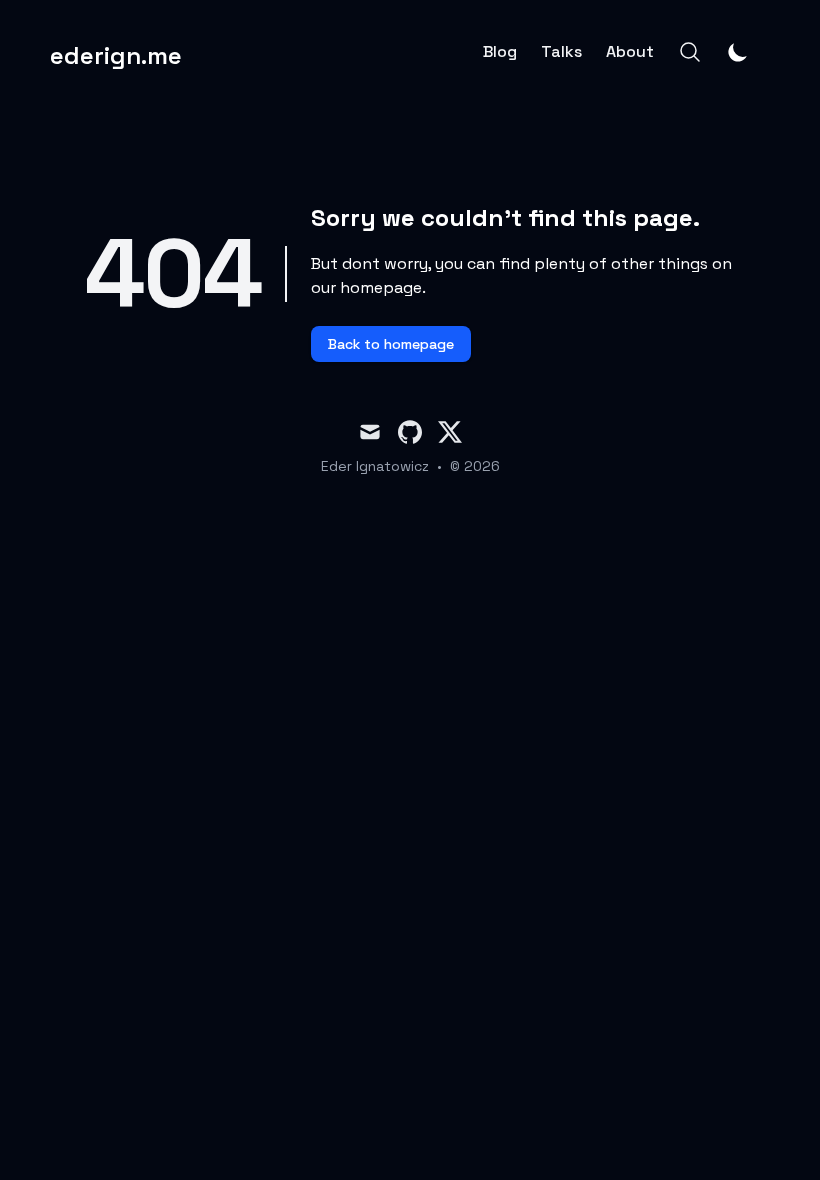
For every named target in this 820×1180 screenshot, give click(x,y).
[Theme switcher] (738, 52)
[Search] (690, 52)
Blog (500, 52)
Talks (561, 52)
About (630, 52)
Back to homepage (391, 344)
